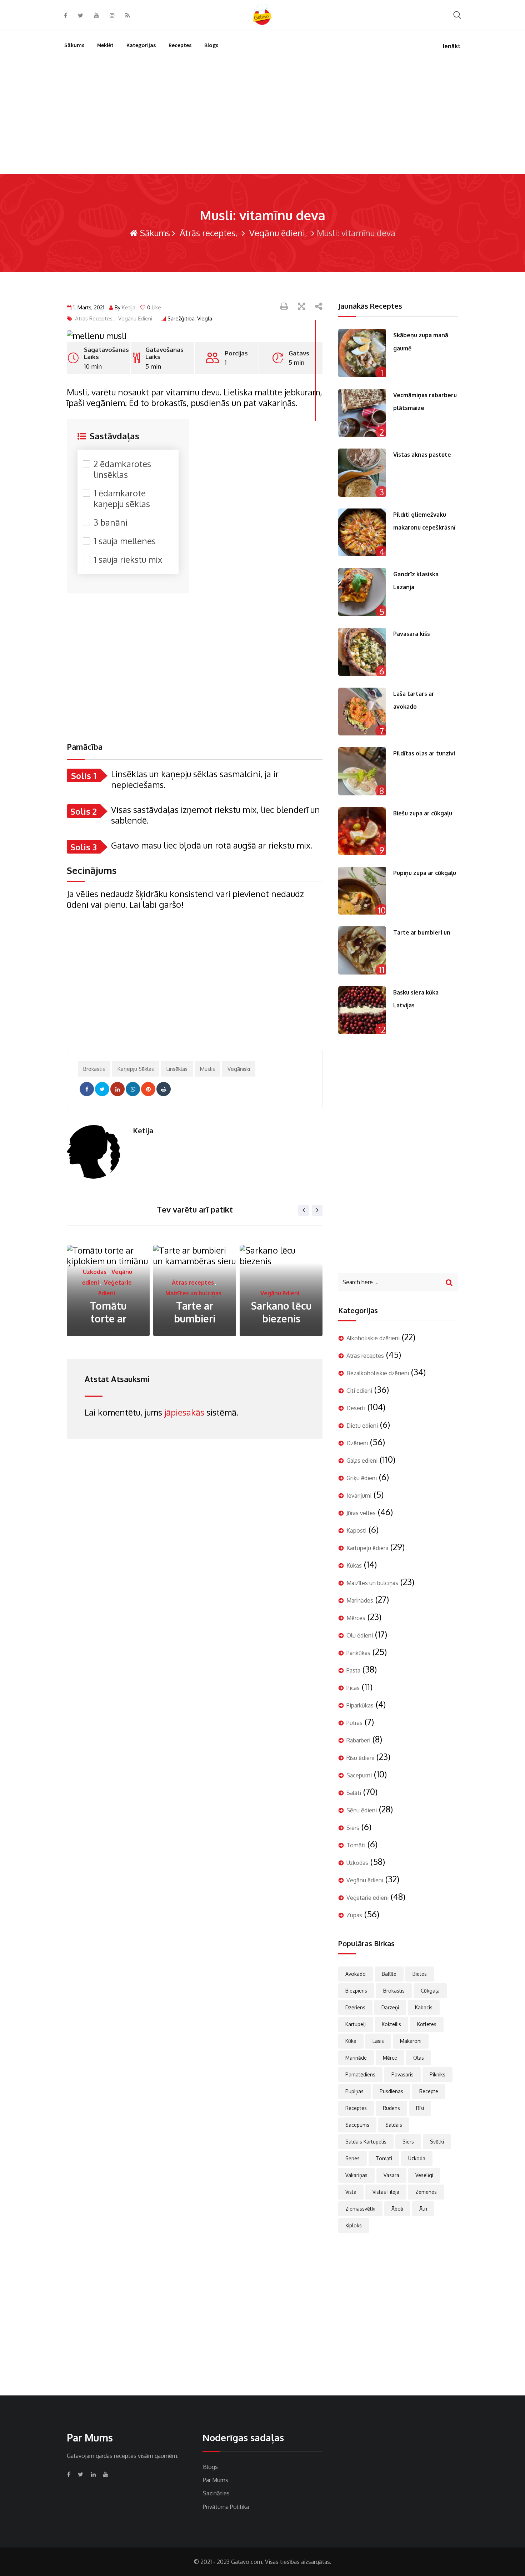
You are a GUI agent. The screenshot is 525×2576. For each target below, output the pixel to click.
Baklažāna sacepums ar (281, 1312)
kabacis (424, 2007)
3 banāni (111, 522)
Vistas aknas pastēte (422, 455)
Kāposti (356, 1530)
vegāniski (239, 1069)
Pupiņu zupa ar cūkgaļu (425, 873)
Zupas (354, 1915)
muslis (207, 1069)
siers (408, 2142)
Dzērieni (357, 1443)
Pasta (353, 1670)
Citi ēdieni (359, 1391)
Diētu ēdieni (362, 1426)
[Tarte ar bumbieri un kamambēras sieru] (362, 950)
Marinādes (360, 1600)
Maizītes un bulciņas (107, 1293)
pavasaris (402, 2074)
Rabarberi (358, 1740)
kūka (351, 2041)
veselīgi (424, 2175)
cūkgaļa (430, 1991)
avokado (356, 1974)
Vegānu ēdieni (276, 233)
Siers (353, 1828)
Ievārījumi (359, 1496)
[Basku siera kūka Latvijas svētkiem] (362, 1010)
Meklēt (105, 45)
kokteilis (391, 2024)
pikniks (437, 2074)
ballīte (389, 1974)
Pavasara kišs (412, 634)
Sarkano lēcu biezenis (195, 1312)
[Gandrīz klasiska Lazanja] (362, 592)
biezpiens (356, 1991)
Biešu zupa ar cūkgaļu (423, 813)
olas (419, 2058)
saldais (394, 2125)
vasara (391, 2175)
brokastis (94, 1069)
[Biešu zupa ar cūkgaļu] (362, 831)
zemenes (426, 2192)
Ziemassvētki (360, 2209)
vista (351, 2192)
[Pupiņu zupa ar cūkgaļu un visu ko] (362, 891)
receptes (356, 2108)
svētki (437, 2142)
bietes (420, 1974)
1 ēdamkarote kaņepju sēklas (122, 499)
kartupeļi (356, 2024)
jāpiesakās (184, 1412)
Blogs (211, 45)
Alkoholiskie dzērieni (373, 1338)
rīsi (420, 2108)
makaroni (411, 2041)
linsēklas (177, 1069)
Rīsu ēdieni (360, 1758)
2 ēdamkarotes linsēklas (122, 469)
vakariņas (356, 2175)
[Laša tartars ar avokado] (362, 712)
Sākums (74, 45)
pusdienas (391, 2091)
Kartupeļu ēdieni (367, 1548)
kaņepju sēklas (136, 1069)
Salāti (354, 1793)
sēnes (352, 2158)
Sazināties (216, 2493)
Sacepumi (359, 1775)
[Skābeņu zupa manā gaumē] (362, 353)
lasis (378, 2041)
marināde (356, 2058)
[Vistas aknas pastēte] (362, 472)
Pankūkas (358, 1653)
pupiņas (354, 2091)
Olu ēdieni (360, 1635)
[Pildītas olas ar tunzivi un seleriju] (362, 771)
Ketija (129, 307)
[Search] (457, 14)
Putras (354, 1723)
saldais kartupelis (366, 2142)
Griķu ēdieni (362, 1478)
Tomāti (356, 1845)
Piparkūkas (360, 1705)
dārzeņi (390, 2007)
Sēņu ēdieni (362, 1810)
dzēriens (355, 2007)
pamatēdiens (360, 2074)
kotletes (427, 2024)
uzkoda (417, 2158)
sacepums (357, 2125)
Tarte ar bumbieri (108, 1312)
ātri (423, 2209)
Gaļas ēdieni (362, 1461)
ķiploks (354, 2225)
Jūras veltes (361, 1513)
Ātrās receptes (206, 233)
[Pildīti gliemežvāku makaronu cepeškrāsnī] (362, 532)
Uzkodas (357, 1863)
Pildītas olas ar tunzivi (424, 753)
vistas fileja (386, 2192)
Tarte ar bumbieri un (422, 932)
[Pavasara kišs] (362, 652)
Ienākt (452, 46)
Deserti (356, 1408)
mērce (390, 2058)
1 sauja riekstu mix (128, 560)
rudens (391, 2108)
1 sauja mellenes (125, 541)
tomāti (384, 2158)
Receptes (180, 45)
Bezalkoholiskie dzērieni (378, 1373)
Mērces (356, 1618)
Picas (353, 1688)
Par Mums (216, 2480)
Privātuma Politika (226, 2507)
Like (154, 307)
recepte (429, 2091)
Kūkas (354, 1565)
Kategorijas (141, 45)
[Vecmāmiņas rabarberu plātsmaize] (362, 413)
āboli (397, 2209)
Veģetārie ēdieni (280, 1293)
